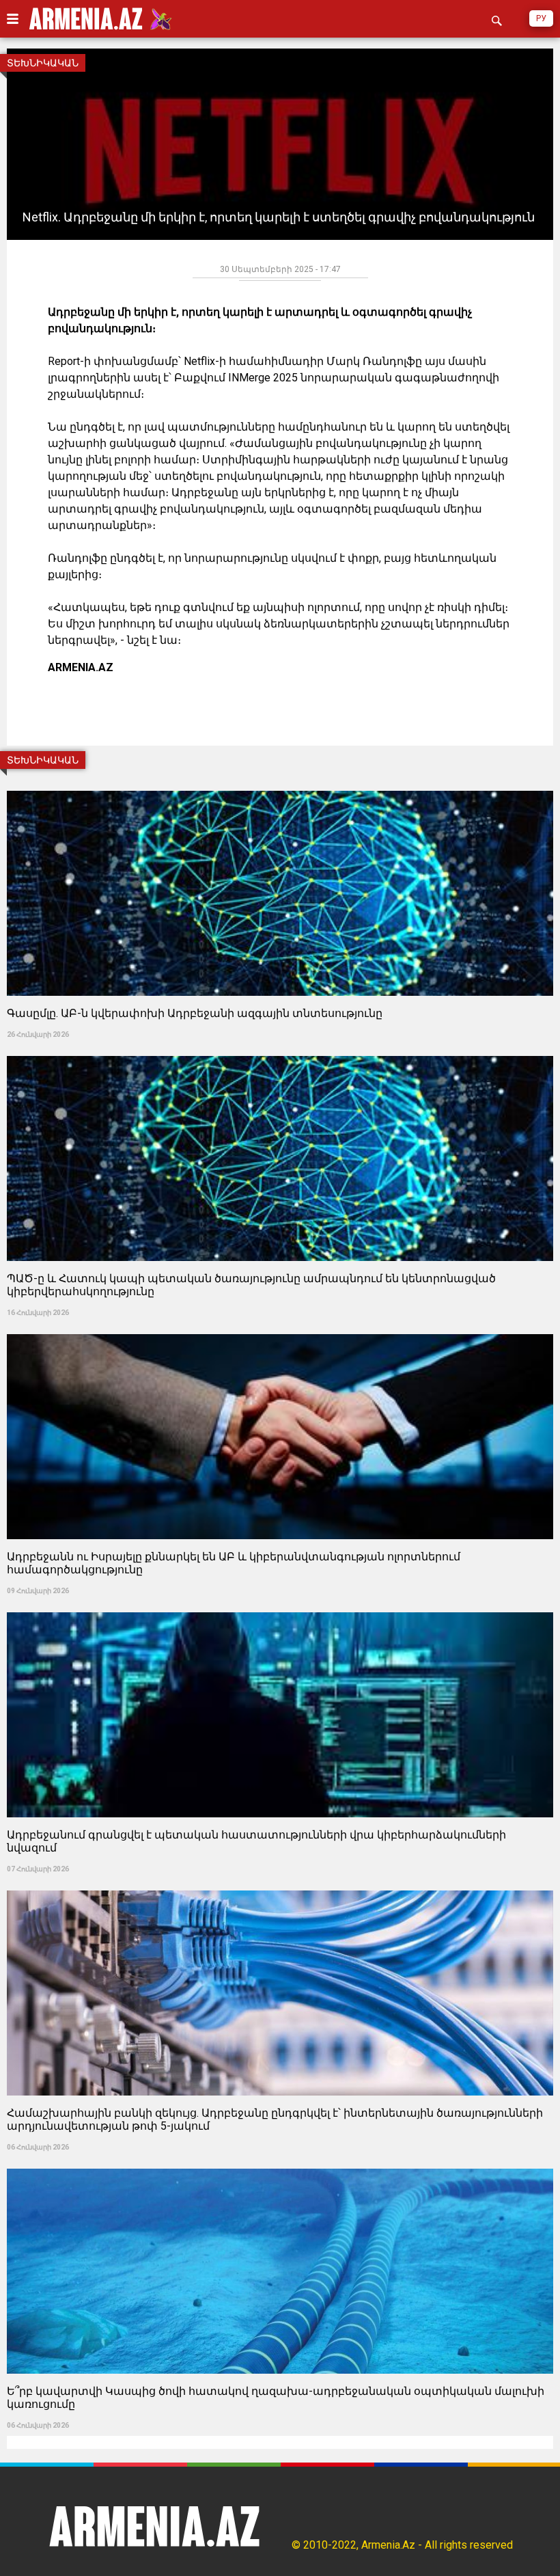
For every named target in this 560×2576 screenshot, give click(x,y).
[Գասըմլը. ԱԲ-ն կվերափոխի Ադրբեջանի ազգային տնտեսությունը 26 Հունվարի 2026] (280, 786)
